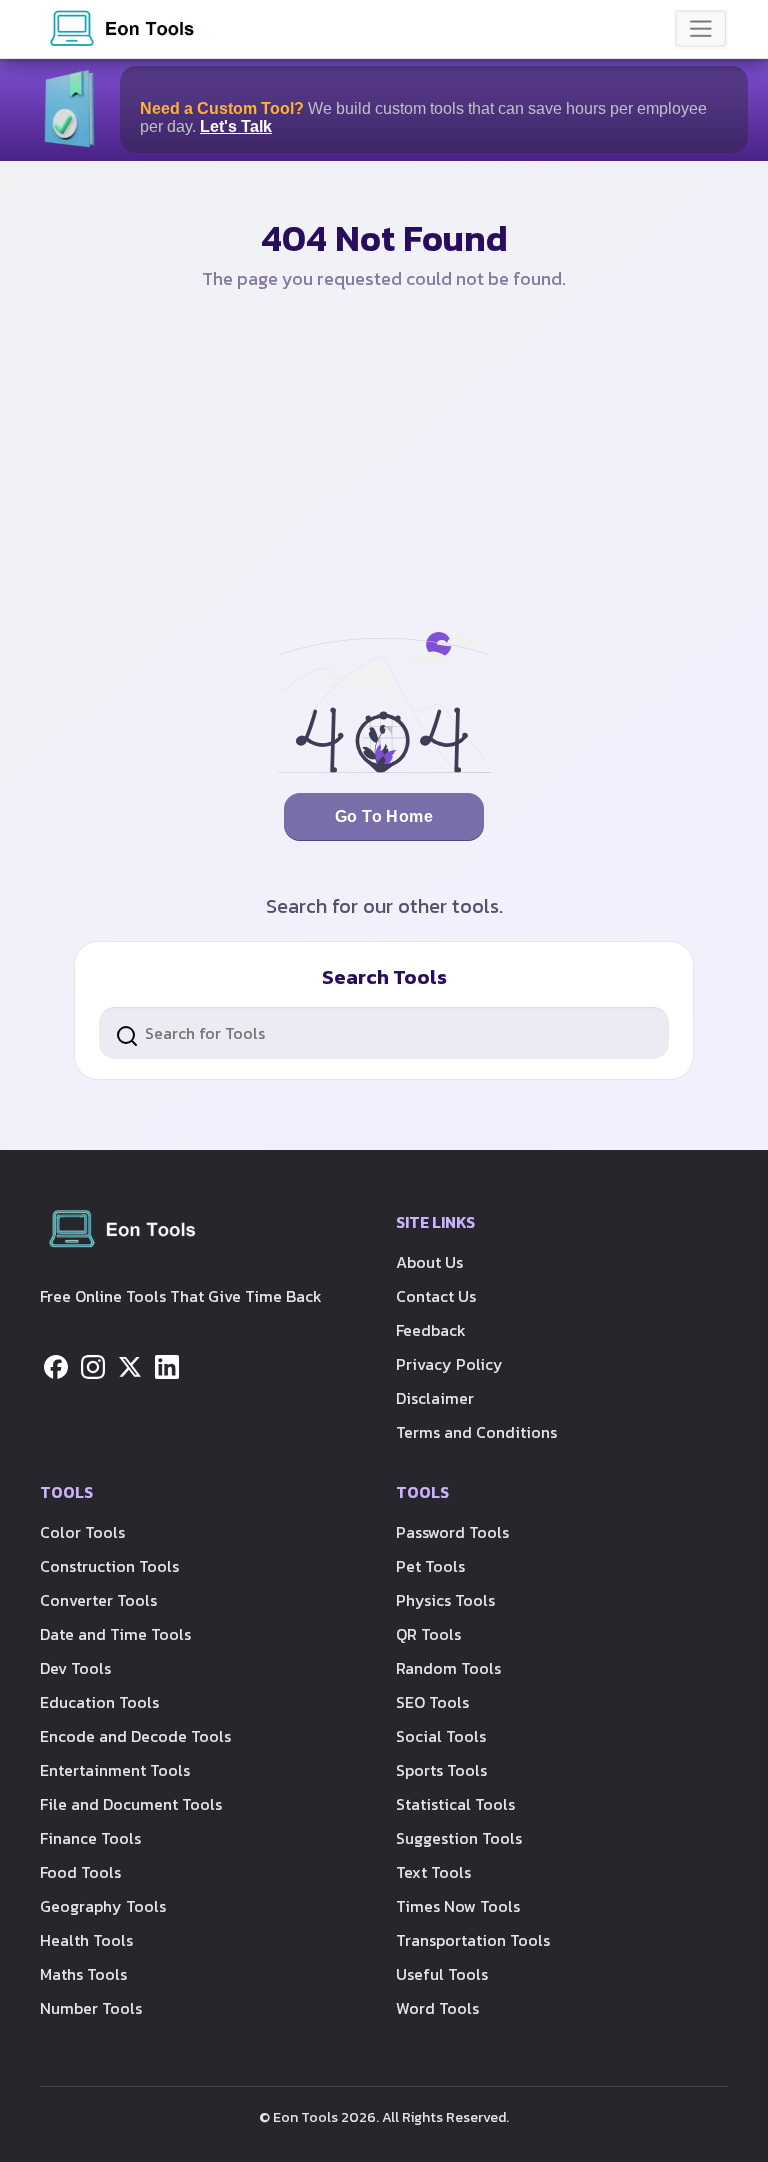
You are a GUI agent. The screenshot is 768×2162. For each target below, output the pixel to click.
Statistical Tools (455, 1804)
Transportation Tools (473, 1940)
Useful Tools (442, 1974)
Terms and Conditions (476, 1432)
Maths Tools (83, 1974)
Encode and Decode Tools (135, 1736)
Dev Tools (75, 1668)
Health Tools (86, 1940)
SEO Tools (432, 1702)
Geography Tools (103, 1906)
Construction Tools (109, 1566)
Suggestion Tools (459, 1838)
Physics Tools (445, 1600)
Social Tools (441, 1736)
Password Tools (452, 1532)
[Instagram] (93, 1365)
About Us (429, 1262)
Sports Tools (441, 1770)
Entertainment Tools (115, 1770)
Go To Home (384, 816)
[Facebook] (56, 1365)
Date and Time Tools (115, 1634)
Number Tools (91, 2008)
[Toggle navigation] (701, 29)
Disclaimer (435, 1398)
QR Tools (428, 1634)
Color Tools (82, 1532)
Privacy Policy (449, 1364)
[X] (130, 1365)
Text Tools (433, 1872)
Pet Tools (430, 1566)
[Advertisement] (384, 462)
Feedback (431, 1330)
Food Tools (80, 1872)
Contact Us (436, 1296)
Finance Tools (90, 1838)
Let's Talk (236, 126)
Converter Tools (98, 1600)
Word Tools (437, 2008)
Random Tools (448, 1668)
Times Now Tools (458, 1906)
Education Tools (99, 1702)
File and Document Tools (131, 1804)
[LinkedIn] (167, 1365)
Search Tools (384, 977)
